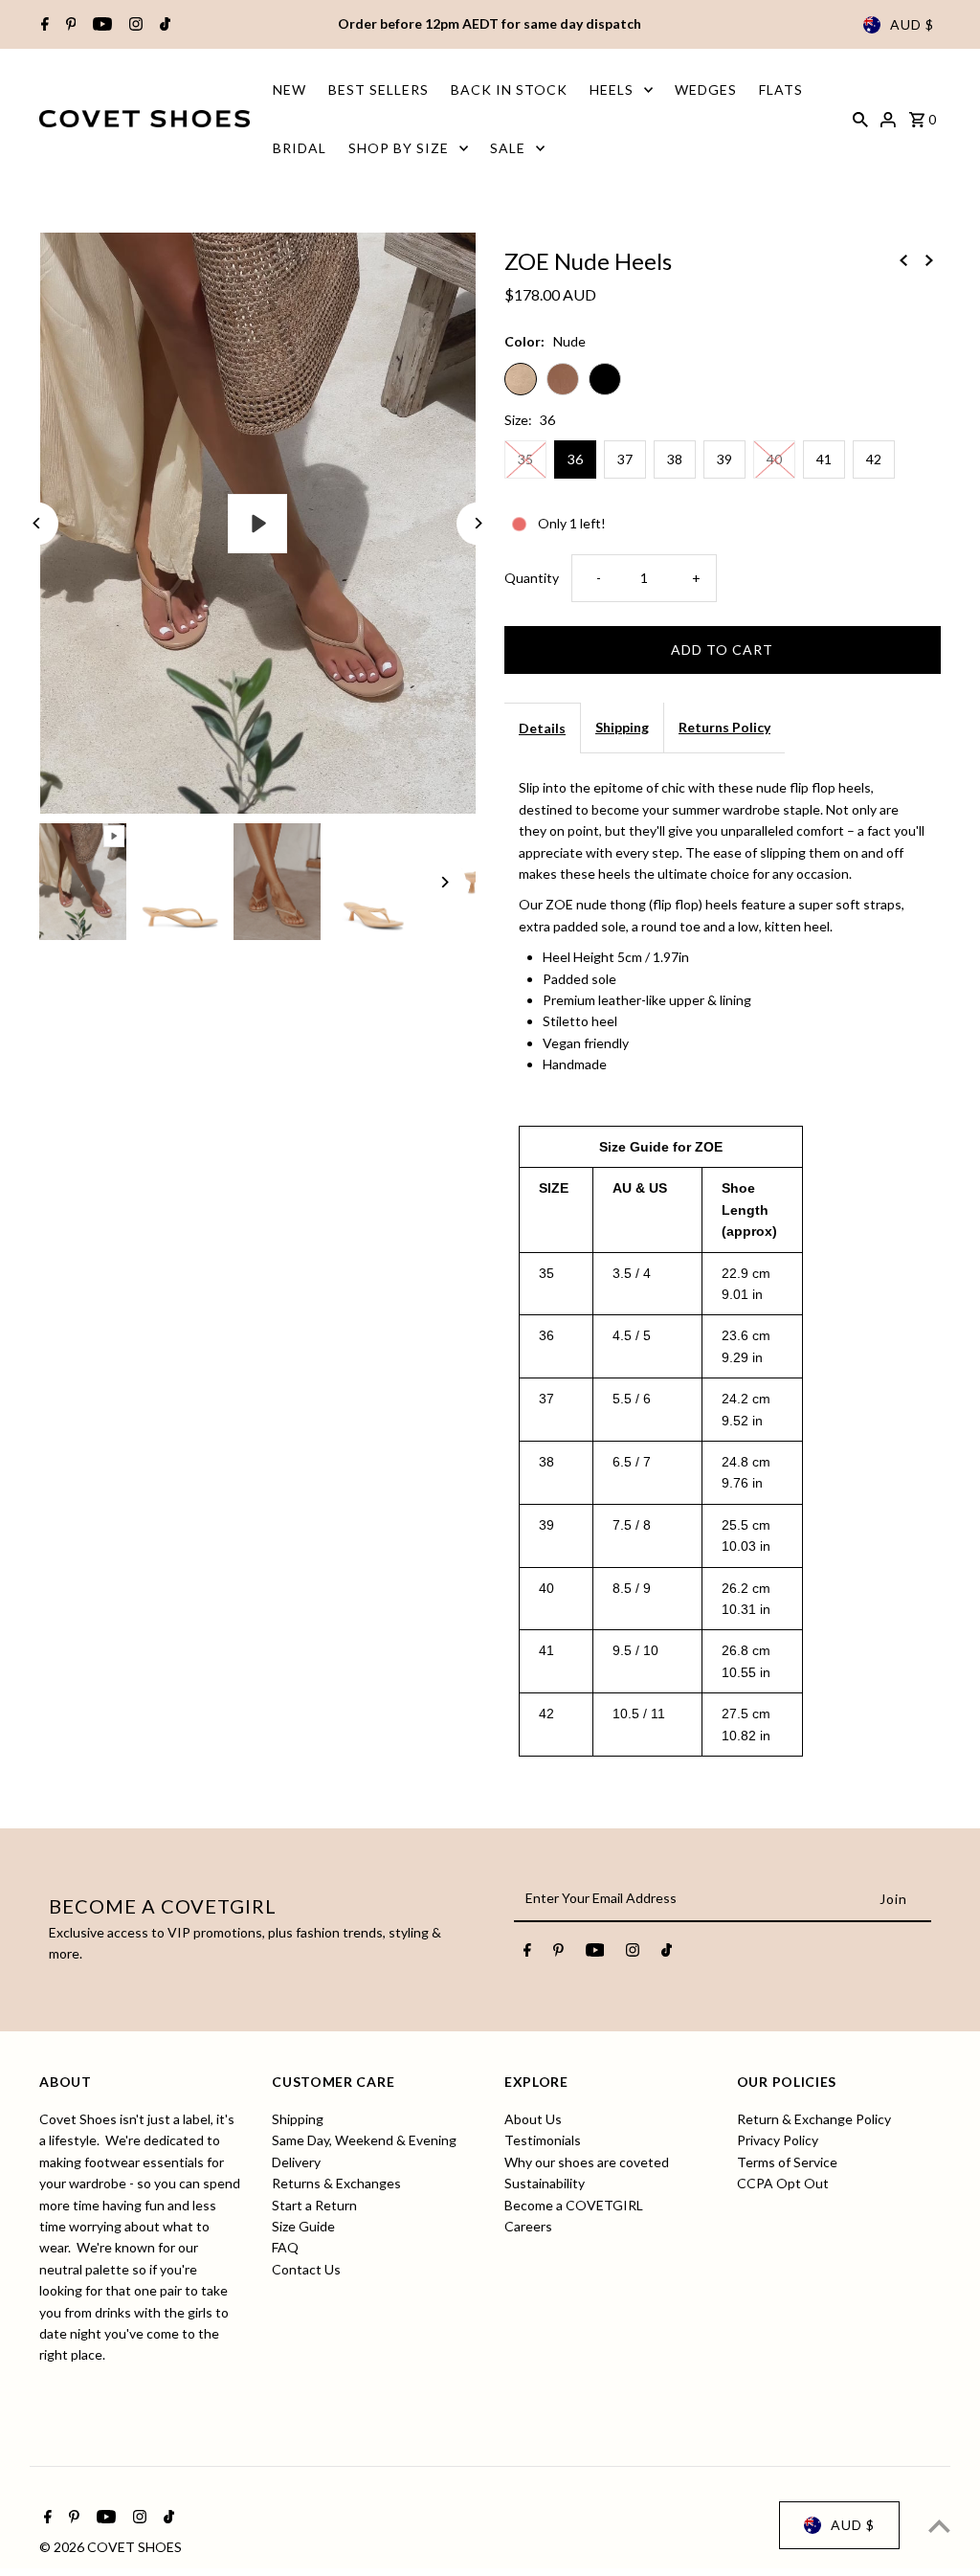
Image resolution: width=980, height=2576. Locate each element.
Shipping (622, 727)
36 (575, 459)
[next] (929, 259)
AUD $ (912, 24)
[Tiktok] (163, 25)
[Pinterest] (69, 25)
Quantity (532, 578)
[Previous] (37, 523)
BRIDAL (300, 148)
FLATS (781, 90)
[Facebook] (43, 25)
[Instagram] (134, 25)
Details (542, 728)
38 (675, 459)
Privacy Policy (778, 2140)
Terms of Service (787, 2162)
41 (824, 459)
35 (525, 459)
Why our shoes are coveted (587, 2162)
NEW (290, 90)
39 (724, 459)
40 (774, 459)
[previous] (903, 259)
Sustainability (545, 2183)
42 (874, 459)
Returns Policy (724, 727)
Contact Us (306, 2269)
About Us (533, 2119)
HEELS (612, 90)
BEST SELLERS (379, 90)
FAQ (285, 2247)
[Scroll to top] (939, 2526)
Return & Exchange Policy (814, 2119)
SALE (508, 148)
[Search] (860, 119)
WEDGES (706, 90)
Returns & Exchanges (336, 2183)
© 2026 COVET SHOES (111, 2547)
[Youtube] (100, 25)
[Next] (478, 523)
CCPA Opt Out (783, 2183)
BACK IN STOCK (509, 90)
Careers (528, 2226)
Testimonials (543, 2140)
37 (625, 459)
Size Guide (303, 2226)
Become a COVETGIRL (574, 2205)
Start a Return (314, 2205)
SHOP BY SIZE (399, 148)
